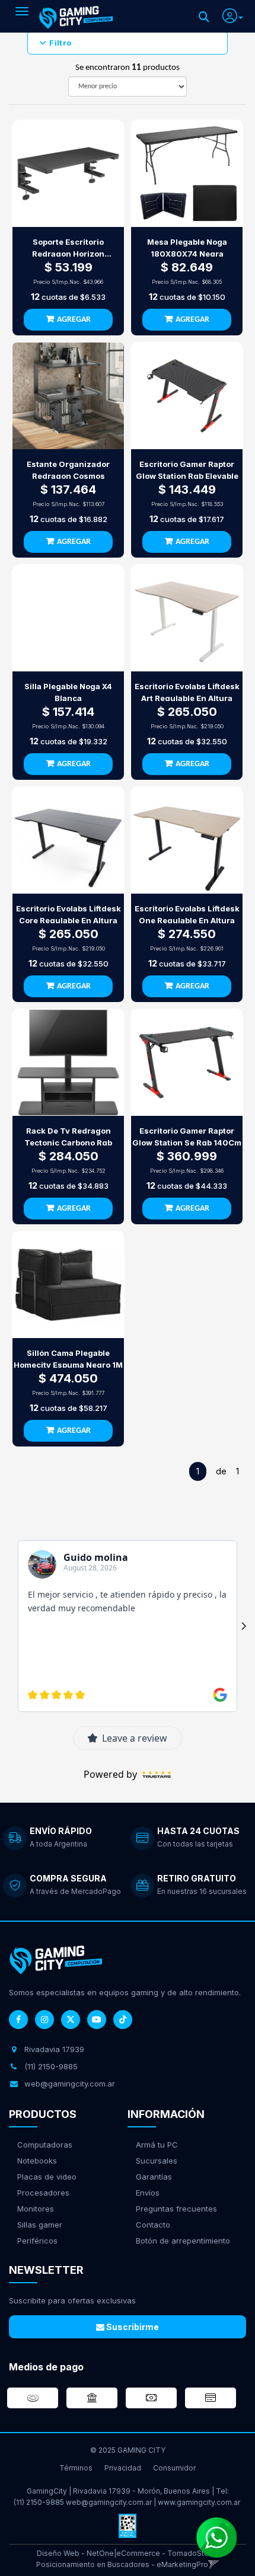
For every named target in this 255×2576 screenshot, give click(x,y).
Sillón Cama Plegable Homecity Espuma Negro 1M (68, 1359)
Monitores (36, 2209)
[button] (233, 14)
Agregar (74, 320)
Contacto (153, 2225)
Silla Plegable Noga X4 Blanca (68, 692)
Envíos (148, 2193)
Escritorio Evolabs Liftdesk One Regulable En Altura (187, 914)
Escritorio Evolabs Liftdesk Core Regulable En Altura (68, 914)
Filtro (60, 43)
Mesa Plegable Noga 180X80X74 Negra (187, 248)
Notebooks (37, 2161)
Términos (76, 2468)
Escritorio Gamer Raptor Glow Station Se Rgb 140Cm (187, 1137)
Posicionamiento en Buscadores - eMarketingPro (122, 2564)
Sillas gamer (40, 2225)
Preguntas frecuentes (176, 2209)
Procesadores (43, 2193)
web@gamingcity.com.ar (109, 2502)
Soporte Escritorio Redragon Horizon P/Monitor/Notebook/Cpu (68, 248)
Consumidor (174, 2468)
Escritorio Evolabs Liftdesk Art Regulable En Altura (187, 692)
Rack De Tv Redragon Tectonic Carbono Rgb (68, 1137)
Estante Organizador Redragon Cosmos (68, 470)
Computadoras (45, 2145)
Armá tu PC (157, 2145)
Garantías (154, 2177)
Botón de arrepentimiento (183, 2241)
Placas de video (47, 2177)
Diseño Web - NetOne (75, 2553)
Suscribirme (132, 2327)
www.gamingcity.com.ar (199, 2502)
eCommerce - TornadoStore (166, 2553)
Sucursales (157, 2161)
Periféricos (37, 2241)
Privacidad (123, 2468)
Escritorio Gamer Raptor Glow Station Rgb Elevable (187, 470)
